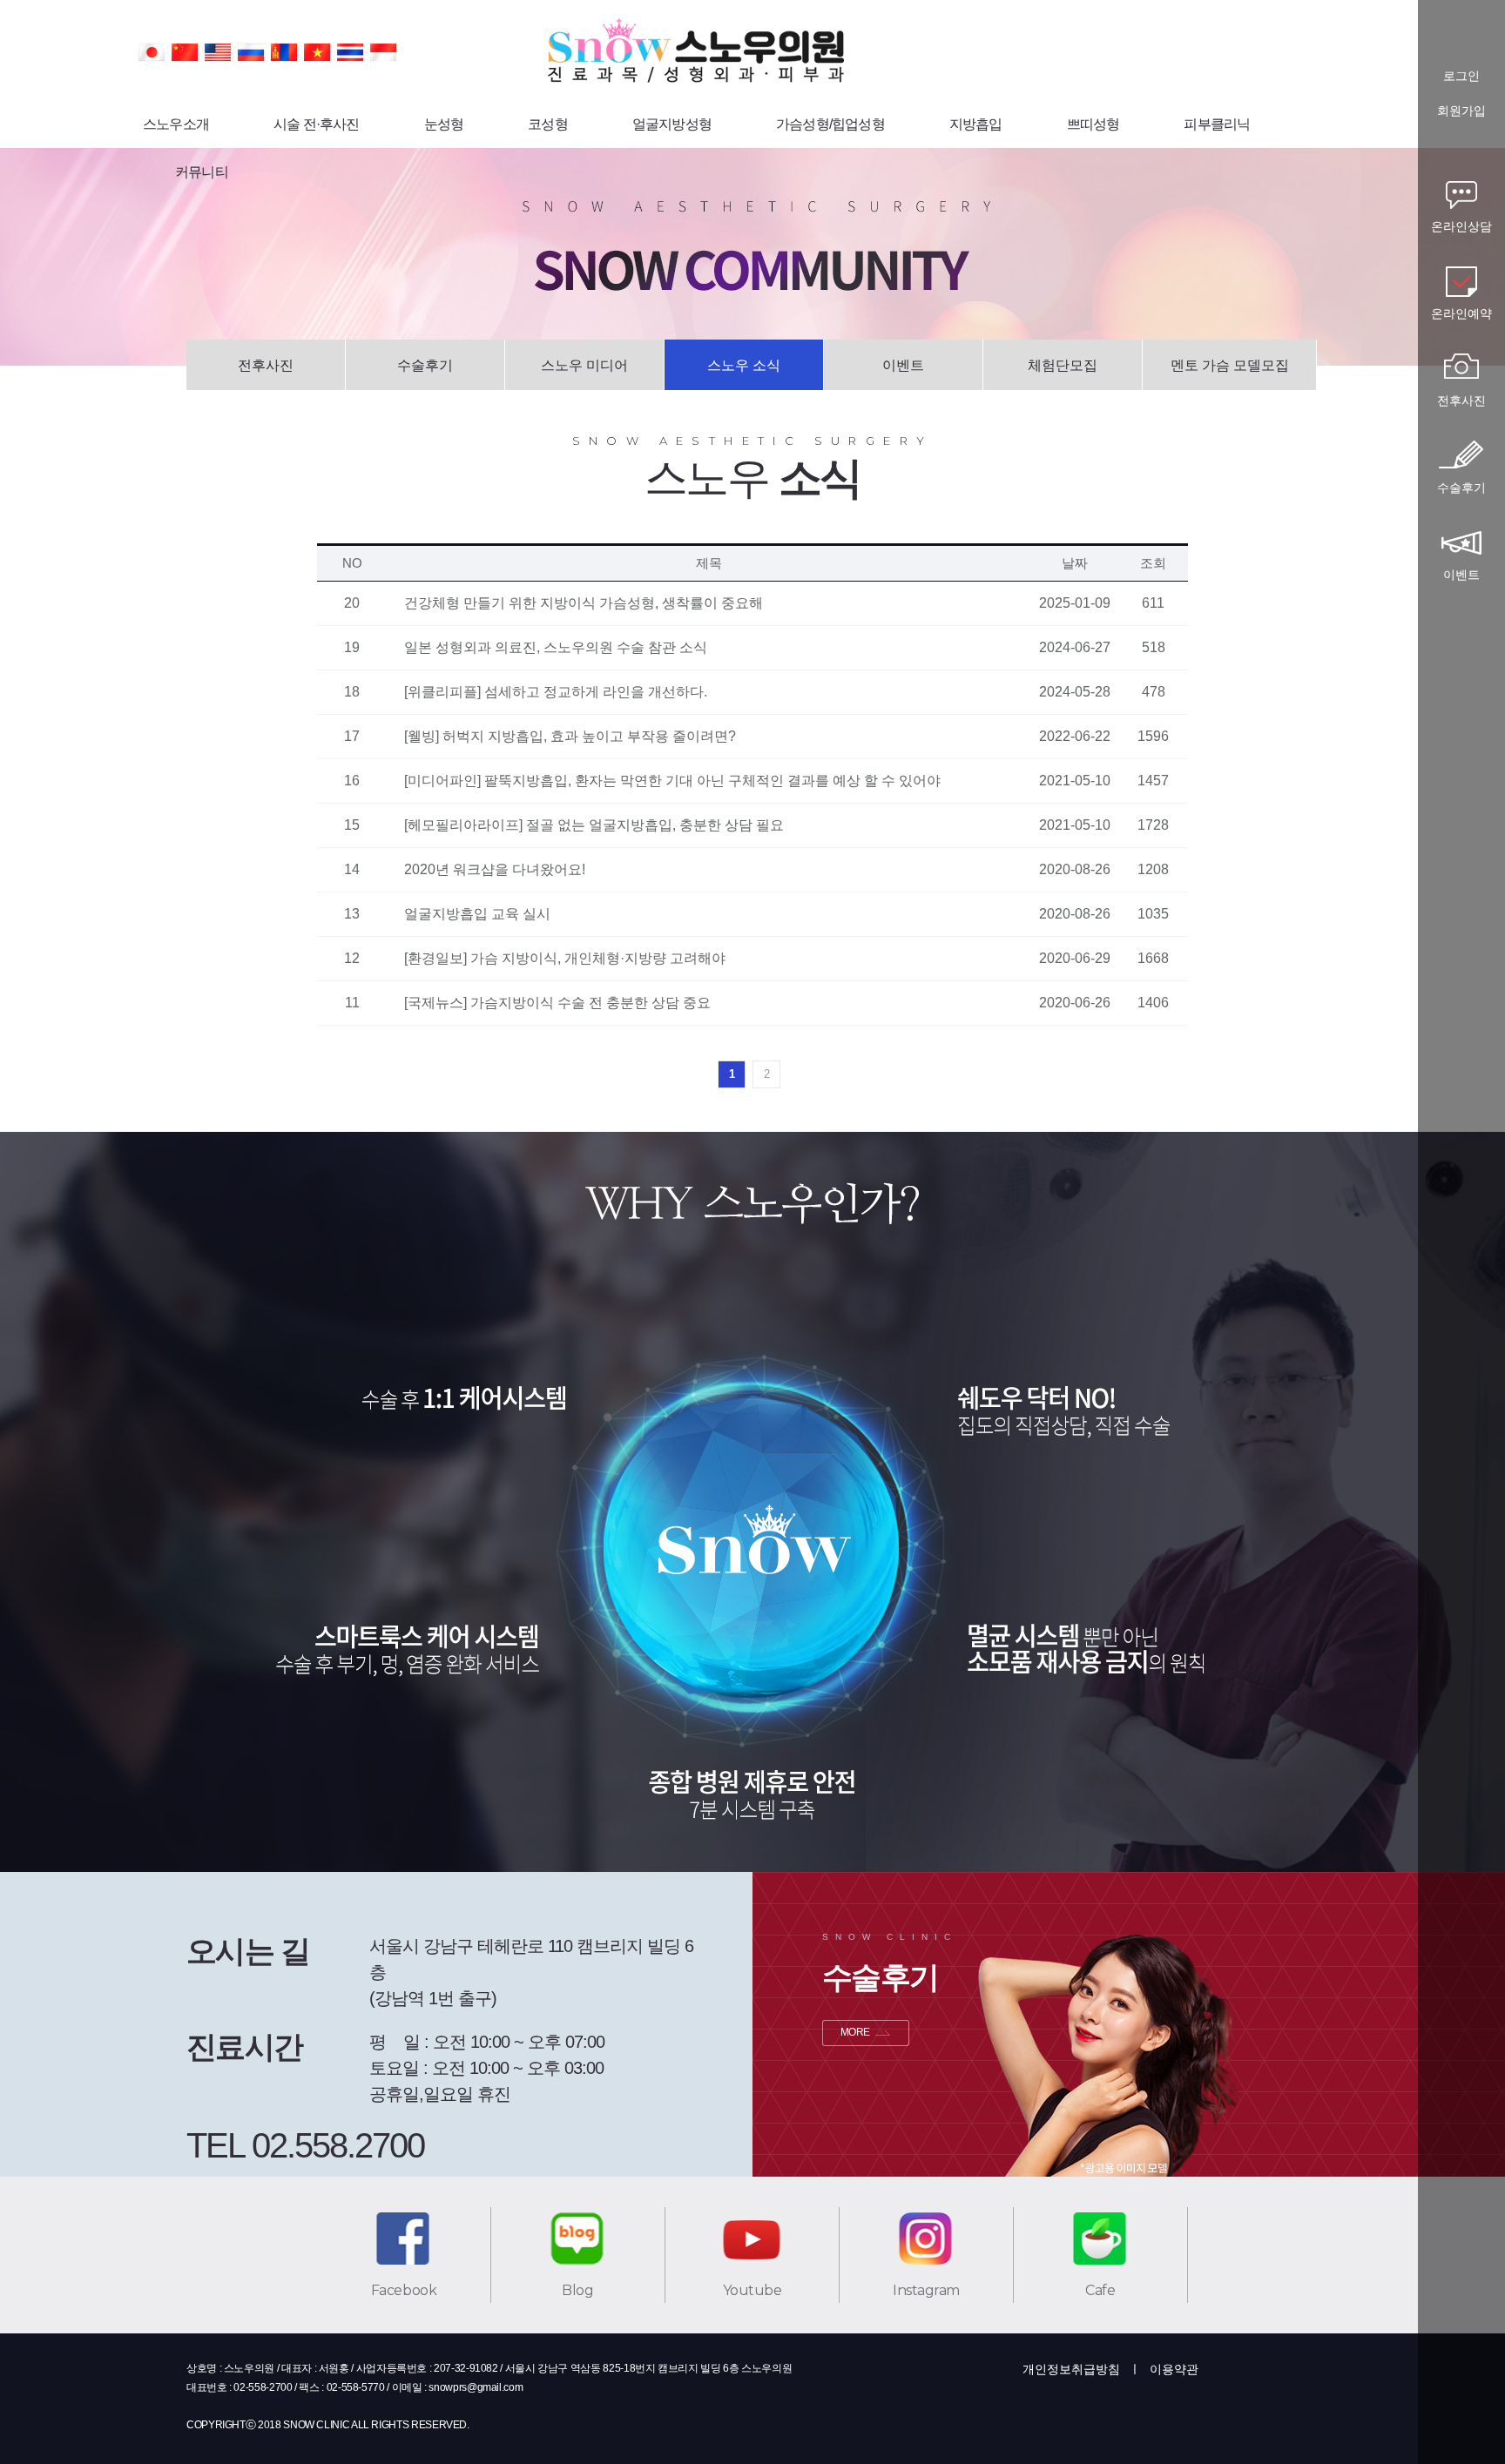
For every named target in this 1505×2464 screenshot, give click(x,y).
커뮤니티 (202, 172)
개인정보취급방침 (1071, 2369)
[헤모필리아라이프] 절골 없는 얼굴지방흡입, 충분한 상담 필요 (594, 825)
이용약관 (1174, 2369)
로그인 (1461, 76)
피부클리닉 (1217, 124)
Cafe (1100, 2290)
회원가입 (1461, 111)
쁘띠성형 (1093, 124)
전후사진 (266, 365)
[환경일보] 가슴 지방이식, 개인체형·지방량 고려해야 (565, 958)
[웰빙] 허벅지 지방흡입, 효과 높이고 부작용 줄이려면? (570, 736)
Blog (577, 2290)
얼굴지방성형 (672, 124)
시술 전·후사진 (317, 124)
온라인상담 (1461, 226)
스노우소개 (176, 124)
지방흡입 (976, 124)
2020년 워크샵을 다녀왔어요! (495, 869)
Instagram (926, 2290)
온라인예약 (1461, 313)
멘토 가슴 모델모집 (1230, 365)
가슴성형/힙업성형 (830, 124)
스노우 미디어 (584, 365)
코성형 (548, 124)
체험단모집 (1063, 365)
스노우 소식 (744, 365)
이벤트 (903, 365)
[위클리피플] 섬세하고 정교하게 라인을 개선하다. (556, 692)
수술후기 (425, 365)
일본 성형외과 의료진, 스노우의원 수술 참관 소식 (556, 647)
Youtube (752, 2290)
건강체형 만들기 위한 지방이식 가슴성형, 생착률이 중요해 (584, 603)
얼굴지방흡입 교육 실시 (477, 914)
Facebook (404, 2290)
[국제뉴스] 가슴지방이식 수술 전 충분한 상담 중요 (557, 1003)
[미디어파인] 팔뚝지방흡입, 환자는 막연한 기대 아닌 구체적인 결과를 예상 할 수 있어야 (672, 781)
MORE (855, 2032)
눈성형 (444, 124)
